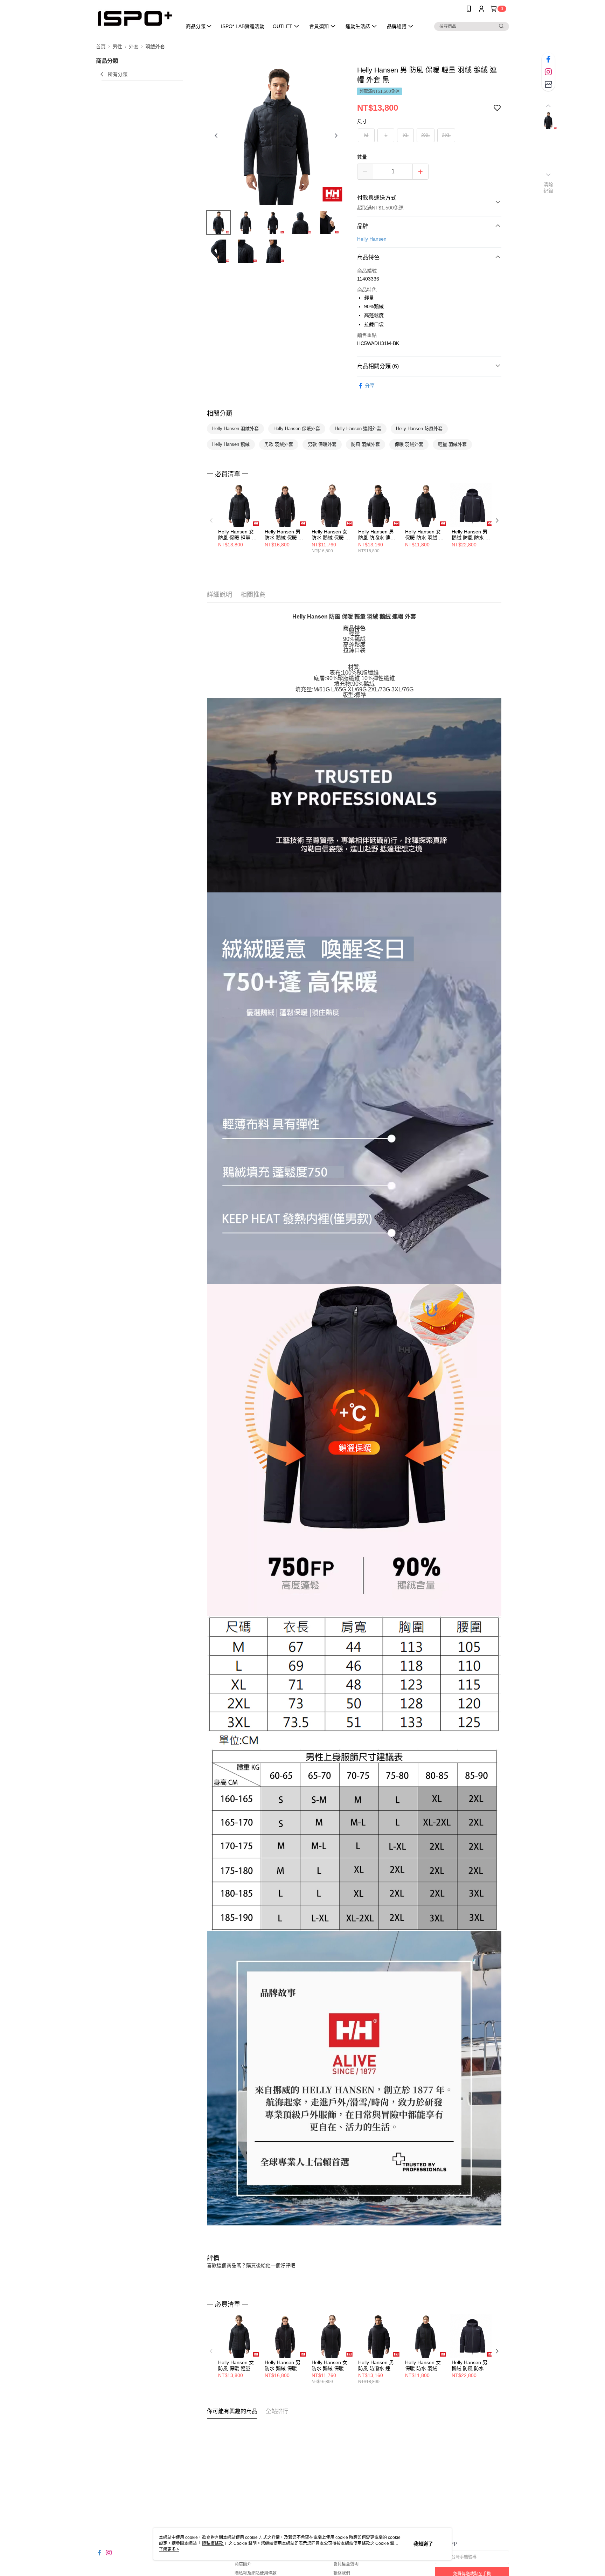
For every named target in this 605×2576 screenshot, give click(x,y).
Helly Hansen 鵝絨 (231, 444)
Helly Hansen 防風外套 (419, 429)
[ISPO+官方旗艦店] (135, 18)
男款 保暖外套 (322, 444)
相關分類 (220, 414)
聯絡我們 (342, 2573)
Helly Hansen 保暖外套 (297, 429)
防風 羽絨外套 (366, 444)
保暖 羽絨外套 (409, 444)
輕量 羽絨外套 (452, 444)
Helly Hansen (372, 239)
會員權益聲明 (346, 2564)
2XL (426, 135)
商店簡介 (243, 2564)
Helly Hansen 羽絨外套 (235, 429)
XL (406, 135)
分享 (370, 386)
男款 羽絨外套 (279, 444)
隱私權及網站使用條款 (256, 2573)
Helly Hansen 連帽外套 (358, 429)
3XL (446, 135)
